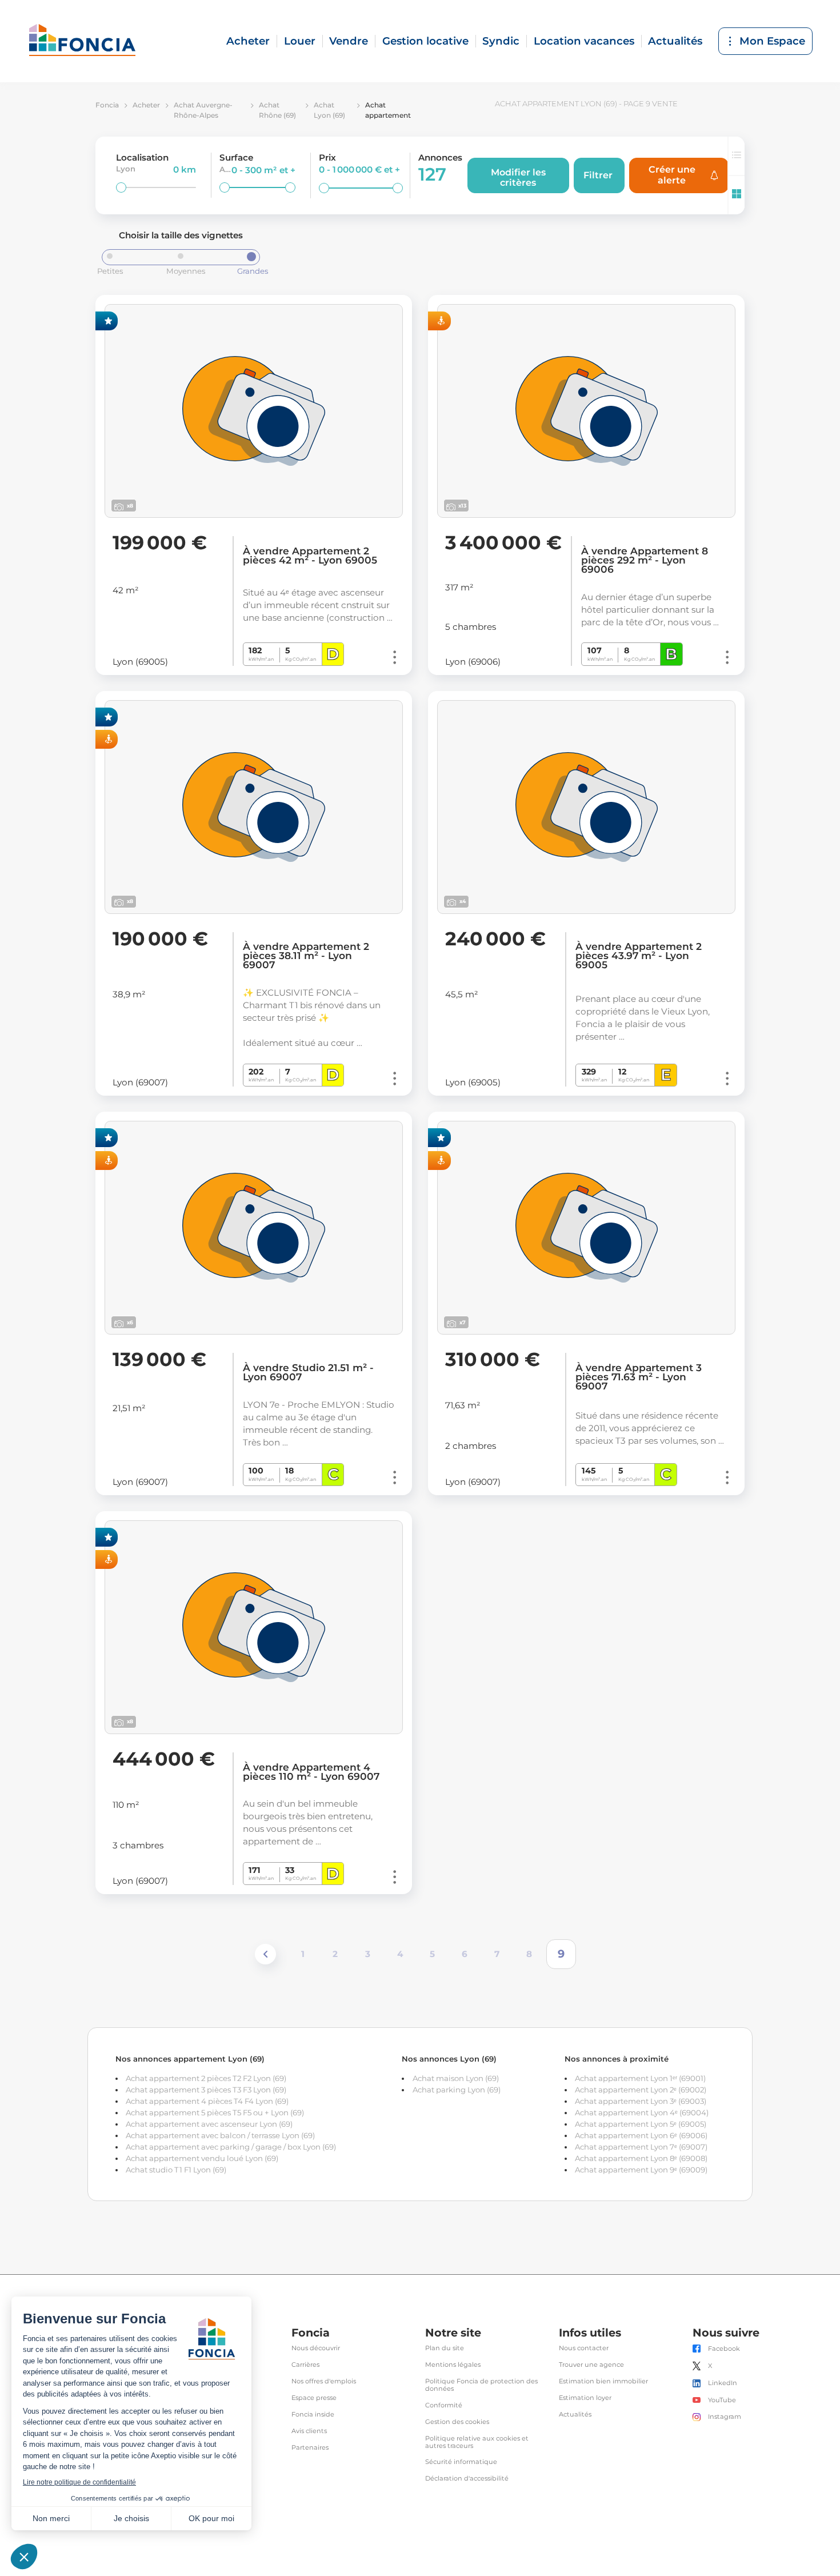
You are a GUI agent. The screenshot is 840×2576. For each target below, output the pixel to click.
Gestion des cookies (457, 2422)
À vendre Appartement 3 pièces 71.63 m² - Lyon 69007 (639, 1377)
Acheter (248, 41)
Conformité (444, 2405)
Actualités (675, 41)
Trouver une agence (591, 2365)
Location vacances (584, 41)
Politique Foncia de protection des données (481, 2385)
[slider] (121, 187)
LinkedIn (723, 2383)
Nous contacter (584, 2348)
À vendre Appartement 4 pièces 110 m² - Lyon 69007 (311, 1772)
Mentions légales (453, 2365)
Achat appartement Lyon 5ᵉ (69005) (641, 2124)
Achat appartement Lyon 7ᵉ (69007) (641, 2147)
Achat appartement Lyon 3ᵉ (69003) (641, 2101)
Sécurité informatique (461, 2462)
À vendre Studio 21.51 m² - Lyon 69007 (308, 1372)
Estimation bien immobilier (603, 2381)
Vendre (349, 41)
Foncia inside (313, 2415)
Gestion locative (425, 41)
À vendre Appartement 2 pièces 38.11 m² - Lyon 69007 (306, 956)
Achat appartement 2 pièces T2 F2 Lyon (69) (206, 2078)
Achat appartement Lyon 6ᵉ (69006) (641, 2135)
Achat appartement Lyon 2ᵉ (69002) (641, 2090)
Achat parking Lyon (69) (457, 2090)
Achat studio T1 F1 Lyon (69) (176, 2170)
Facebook (724, 2349)
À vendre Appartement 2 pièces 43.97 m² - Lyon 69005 (639, 956)
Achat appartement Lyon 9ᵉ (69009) (641, 2170)
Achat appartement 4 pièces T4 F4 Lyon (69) (207, 2101)
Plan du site (445, 2348)
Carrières (305, 2365)
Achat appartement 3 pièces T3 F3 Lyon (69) (206, 2090)
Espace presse (314, 2398)
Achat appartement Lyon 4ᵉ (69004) (642, 2112)
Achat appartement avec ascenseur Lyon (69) (209, 2124)
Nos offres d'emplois (324, 2381)
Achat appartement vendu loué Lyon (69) (202, 2158)
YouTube (722, 2400)
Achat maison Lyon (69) (456, 2078)
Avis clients (309, 2431)
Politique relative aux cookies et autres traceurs (477, 2442)
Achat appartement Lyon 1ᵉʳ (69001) (640, 2078)
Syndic (501, 41)
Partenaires (310, 2448)
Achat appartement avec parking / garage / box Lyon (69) (231, 2147)
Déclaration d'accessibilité (467, 2479)
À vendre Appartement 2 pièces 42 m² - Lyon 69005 (310, 556)
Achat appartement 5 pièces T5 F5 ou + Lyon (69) (215, 2112)
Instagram (725, 2417)
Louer (300, 41)
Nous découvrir (316, 2348)
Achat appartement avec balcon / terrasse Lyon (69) (220, 2135)
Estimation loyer (585, 2398)
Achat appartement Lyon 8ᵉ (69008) (641, 2158)
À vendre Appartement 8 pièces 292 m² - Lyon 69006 (645, 560)
